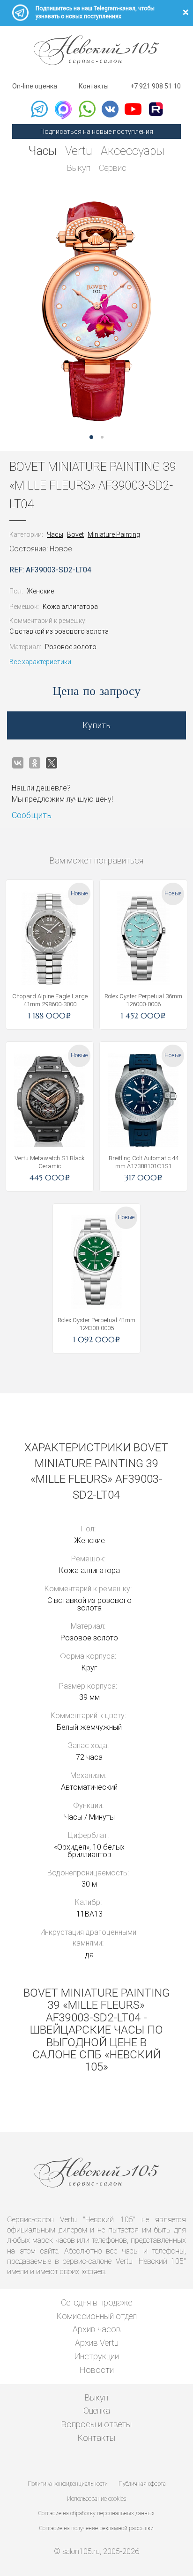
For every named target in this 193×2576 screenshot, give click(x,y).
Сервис (113, 168)
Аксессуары (133, 151)
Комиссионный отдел (97, 2316)
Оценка (97, 2411)
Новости (97, 2370)
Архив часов (97, 2329)
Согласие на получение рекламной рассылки (96, 2528)
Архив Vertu (97, 2343)
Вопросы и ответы (96, 2424)
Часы (43, 151)
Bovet (75, 534)
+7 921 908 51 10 (156, 86)
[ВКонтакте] (18, 763)
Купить (96, 725)
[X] (52, 763)
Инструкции (97, 2356)
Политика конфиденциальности (68, 2484)
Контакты (94, 86)
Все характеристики (40, 662)
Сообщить (32, 815)
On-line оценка (35, 86)
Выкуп (79, 168)
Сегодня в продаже (96, 2302)
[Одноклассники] (35, 763)
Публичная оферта (142, 2484)
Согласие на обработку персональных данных (96, 2513)
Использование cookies (96, 2499)
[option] (96, 311)
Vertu (79, 151)
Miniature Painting (114, 534)
